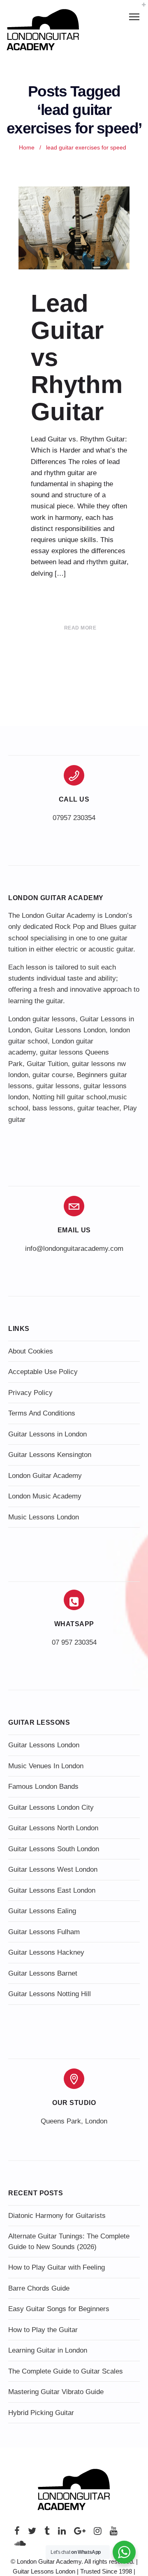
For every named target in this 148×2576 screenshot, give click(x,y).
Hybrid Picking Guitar (41, 2413)
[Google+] (80, 2533)
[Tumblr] (47, 2533)
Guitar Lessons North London (53, 1828)
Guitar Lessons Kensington (50, 1455)
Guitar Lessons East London (52, 1890)
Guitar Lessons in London (47, 1434)
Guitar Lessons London (70, 1030)
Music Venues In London (46, 1766)
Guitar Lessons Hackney (46, 1952)
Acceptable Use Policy (43, 1372)
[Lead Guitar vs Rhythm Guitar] (74, 228)
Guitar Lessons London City (51, 1807)
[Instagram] (98, 2533)
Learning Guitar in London (48, 2350)
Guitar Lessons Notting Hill (50, 1994)
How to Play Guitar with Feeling (57, 2267)
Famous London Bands (43, 1787)
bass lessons (53, 1108)
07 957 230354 (74, 1642)
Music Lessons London (44, 1517)
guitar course (53, 1075)
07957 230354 (74, 818)
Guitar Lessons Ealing (42, 1911)
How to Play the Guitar (43, 2330)
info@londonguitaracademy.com (74, 1249)
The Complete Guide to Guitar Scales (66, 2371)
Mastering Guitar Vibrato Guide (56, 2392)
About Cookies (31, 1351)
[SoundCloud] (20, 2545)
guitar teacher (98, 1108)
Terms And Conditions (42, 1413)
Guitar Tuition (47, 1064)
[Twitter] (32, 2533)
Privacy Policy (30, 1393)
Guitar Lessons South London (54, 1849)
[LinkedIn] (62, 2533)
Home (27, 148)
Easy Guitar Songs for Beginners (59, 2309)
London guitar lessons (42, 1019)
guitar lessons (58, 1086)
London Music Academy (45, 1496)
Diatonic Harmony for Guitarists (57, 2216)
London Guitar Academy (45, 1476)
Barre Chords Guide (39, 2288)
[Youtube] (114, 2533)
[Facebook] (17, 2533)
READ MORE (80, 628)
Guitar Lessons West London (53, 1869)
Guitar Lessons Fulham (44, 1932)
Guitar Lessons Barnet (43, 1973)
